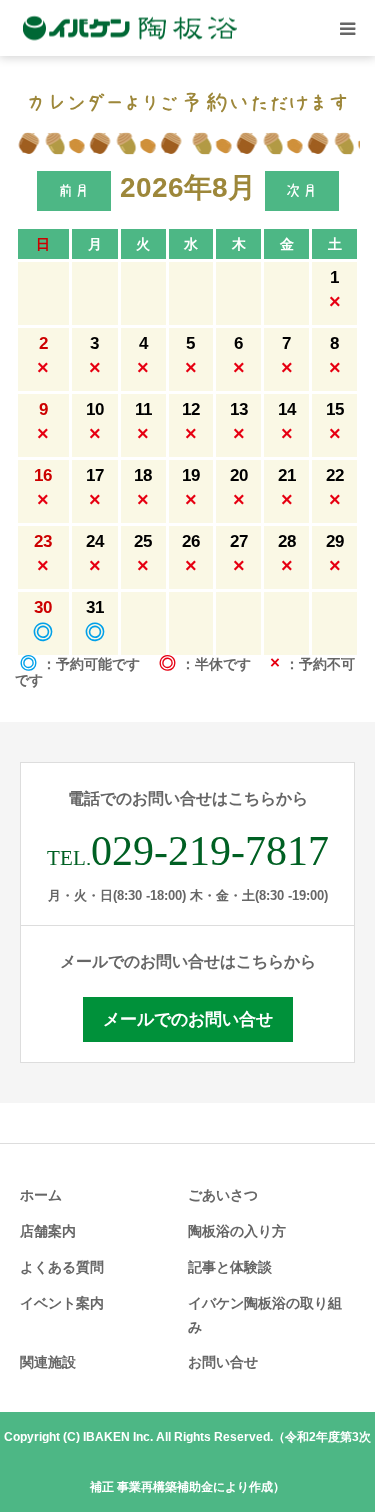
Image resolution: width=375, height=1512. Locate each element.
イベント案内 (62, 1303)
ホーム (41, 1195)
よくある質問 (62, 1267)
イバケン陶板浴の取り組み (265, 1315)
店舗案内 (48, 1231)
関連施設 (48, 1362)
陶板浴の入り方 (237, 1231)
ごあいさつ (223, 1195)
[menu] (347, 28)
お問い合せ (223, 1362)
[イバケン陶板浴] (130, 28)
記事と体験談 (230, 1267)
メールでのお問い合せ (188, 1019)
